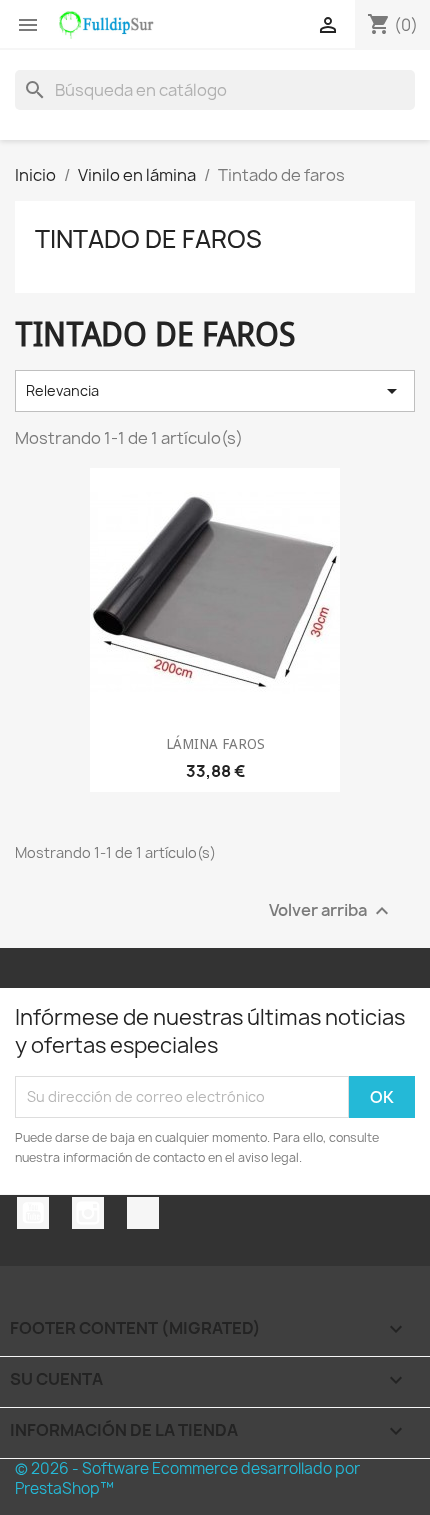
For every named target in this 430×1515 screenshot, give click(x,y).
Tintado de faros (148, 239)
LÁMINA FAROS (215, 744)
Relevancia (215, 391)
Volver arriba (331, 910)
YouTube (33, 1213)
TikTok (143, 1213)
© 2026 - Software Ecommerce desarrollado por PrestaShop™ (187, 1478)
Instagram (88, 1213)
